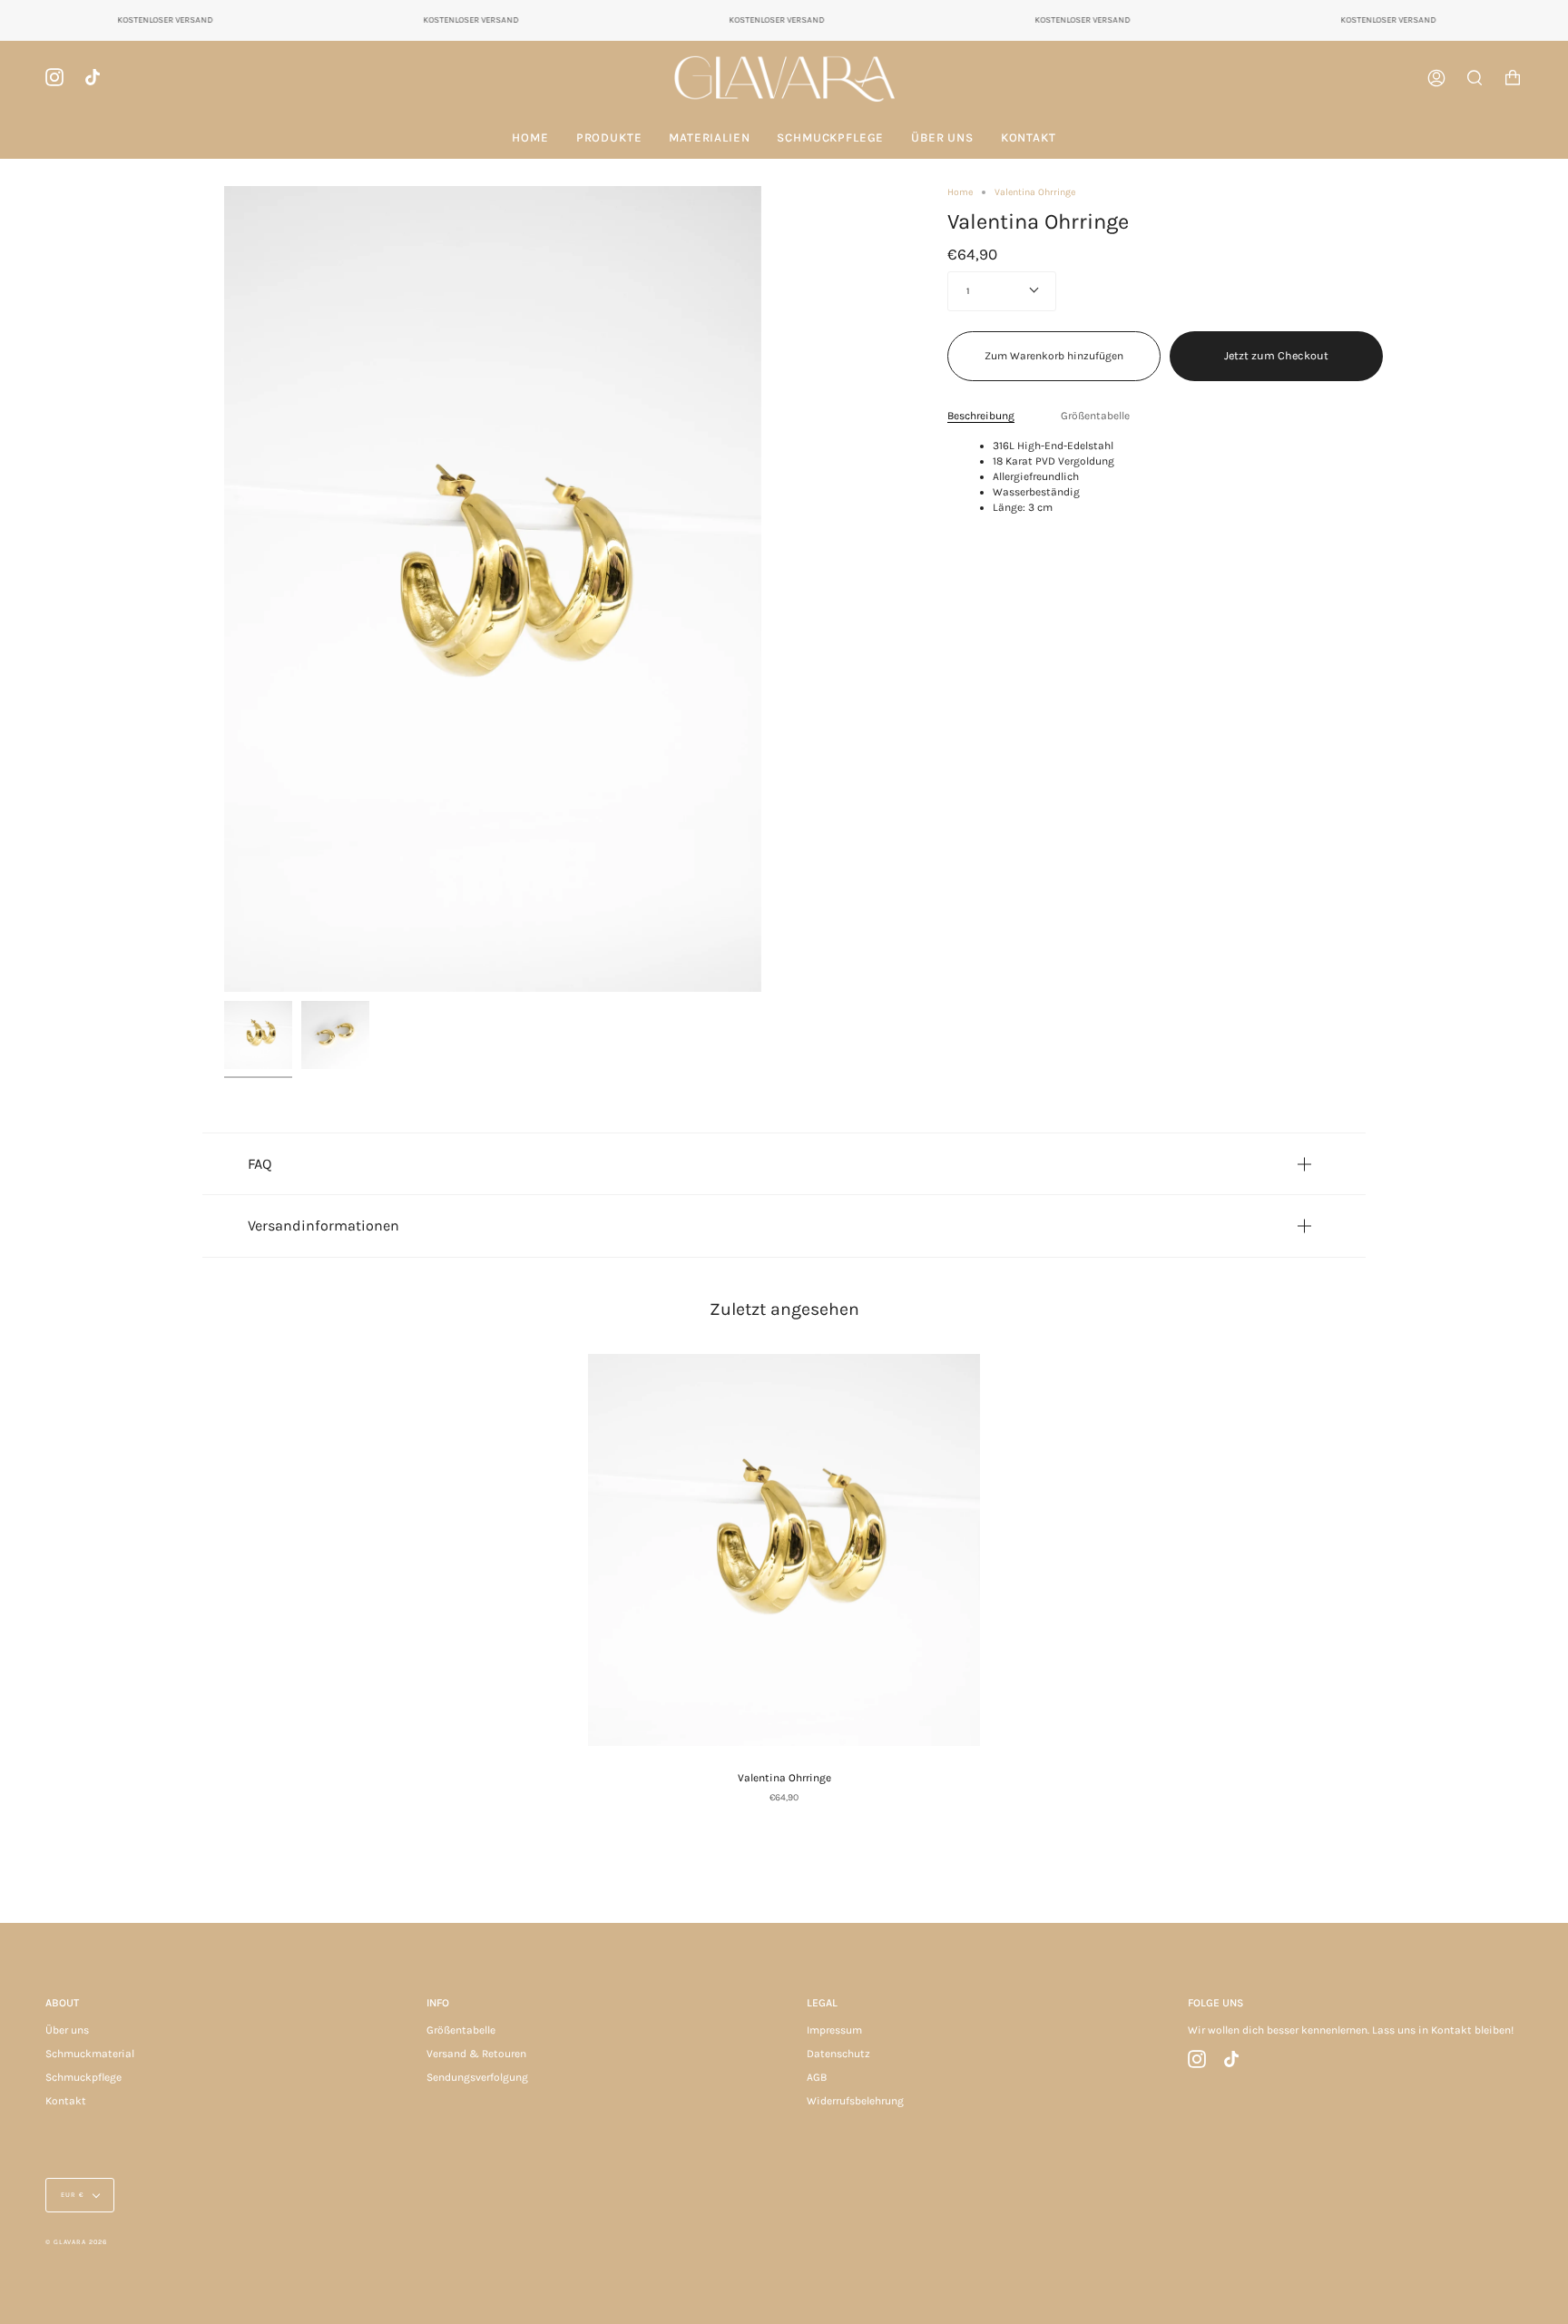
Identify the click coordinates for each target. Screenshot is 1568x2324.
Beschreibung (981, 416)
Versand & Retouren (476, 2054)
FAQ (260, 1164)
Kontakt (66, 2101)
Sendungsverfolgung (477, 2077)
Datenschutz (838, 2054)
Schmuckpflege (83, 2077)
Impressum (834, 2030)
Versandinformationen (323, 1226)
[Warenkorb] (1513, 78)
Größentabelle (1095, 416)
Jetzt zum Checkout (1276, 355)
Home (960, 192)
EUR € (73, 2195)
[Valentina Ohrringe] (784, 1550)
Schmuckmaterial (90, 2054)
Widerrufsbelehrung (855, 2101)
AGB (817, 2077)
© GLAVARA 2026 (76, 2242)
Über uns (67, 2030)
